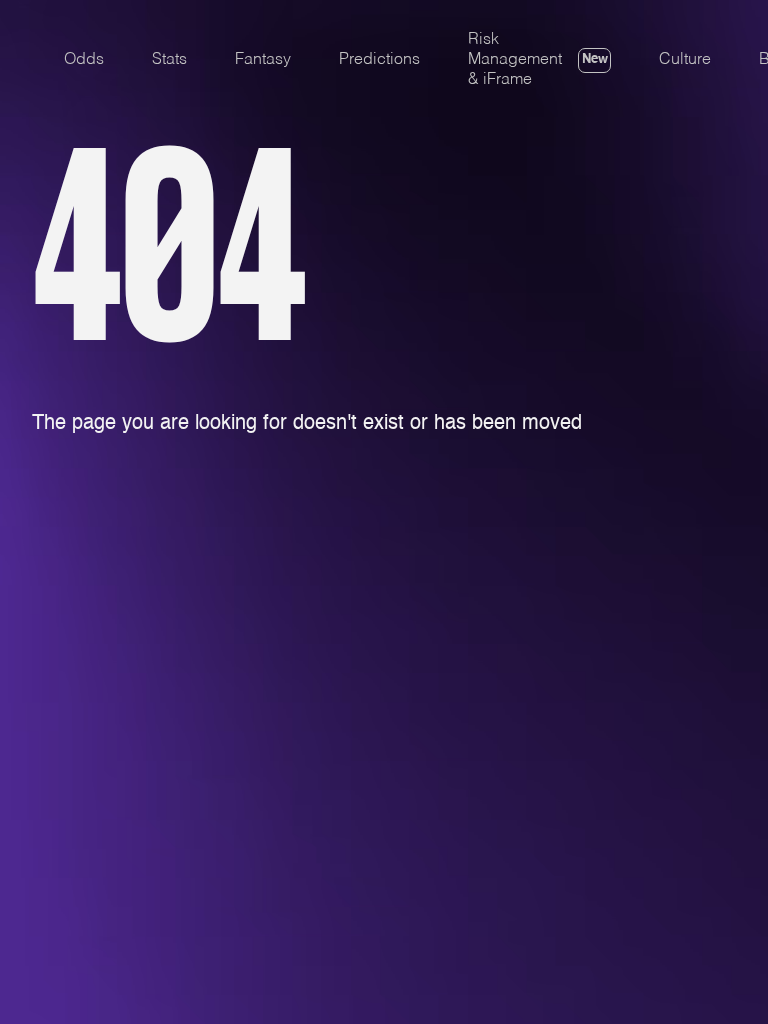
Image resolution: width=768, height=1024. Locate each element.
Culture (685, 60)
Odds (84, 60)
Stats (169, 60)
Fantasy (263, 60)
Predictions (379, 60)
